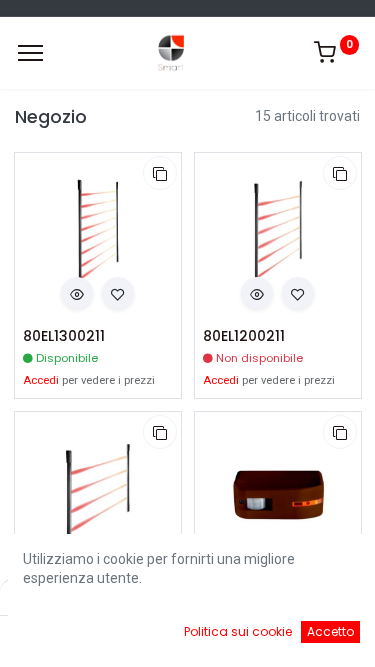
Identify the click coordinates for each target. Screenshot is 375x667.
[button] (160, 173)
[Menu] (30, 53)
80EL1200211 (244, 336)
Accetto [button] (330, 631)
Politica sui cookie (238, 631)
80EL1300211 (64, 336)
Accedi (41, 380)
